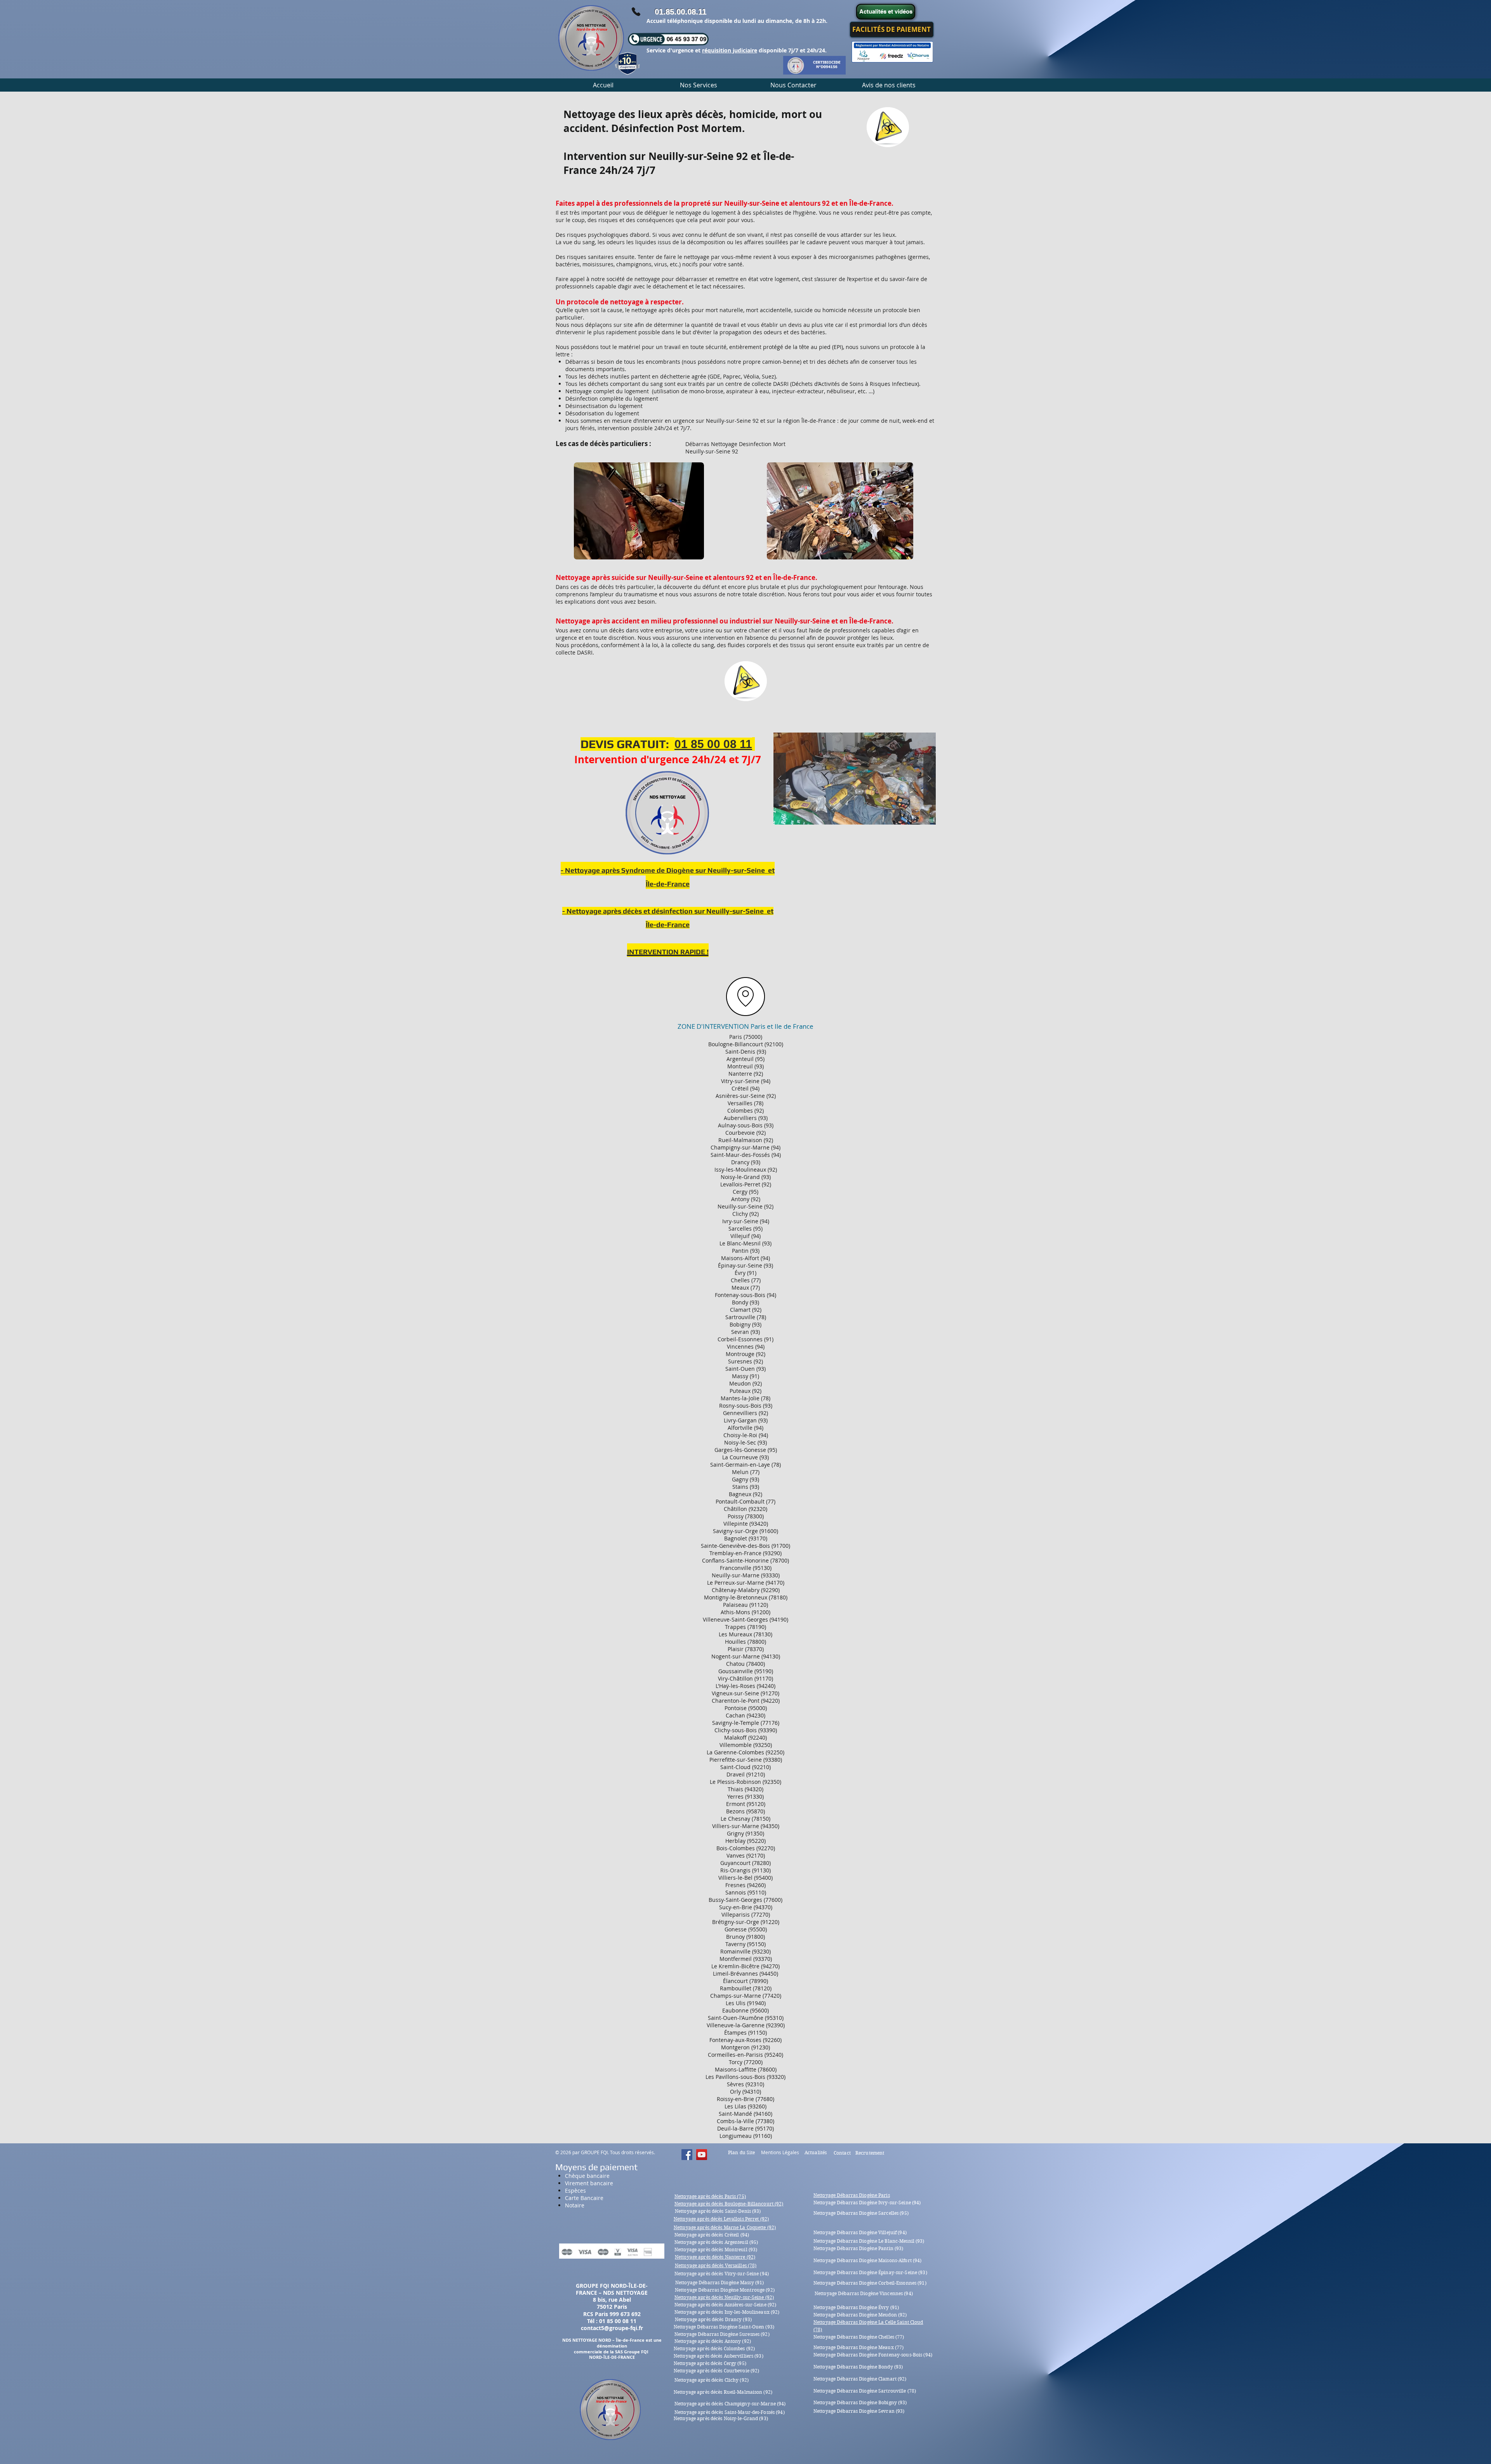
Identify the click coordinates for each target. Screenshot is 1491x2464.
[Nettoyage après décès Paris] (687, 2155)
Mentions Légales (780, 2152)
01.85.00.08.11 (680, 12)
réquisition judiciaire (730, 50)
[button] (698, 85)
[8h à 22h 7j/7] (636, 12)
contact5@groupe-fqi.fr (612, 2328)
